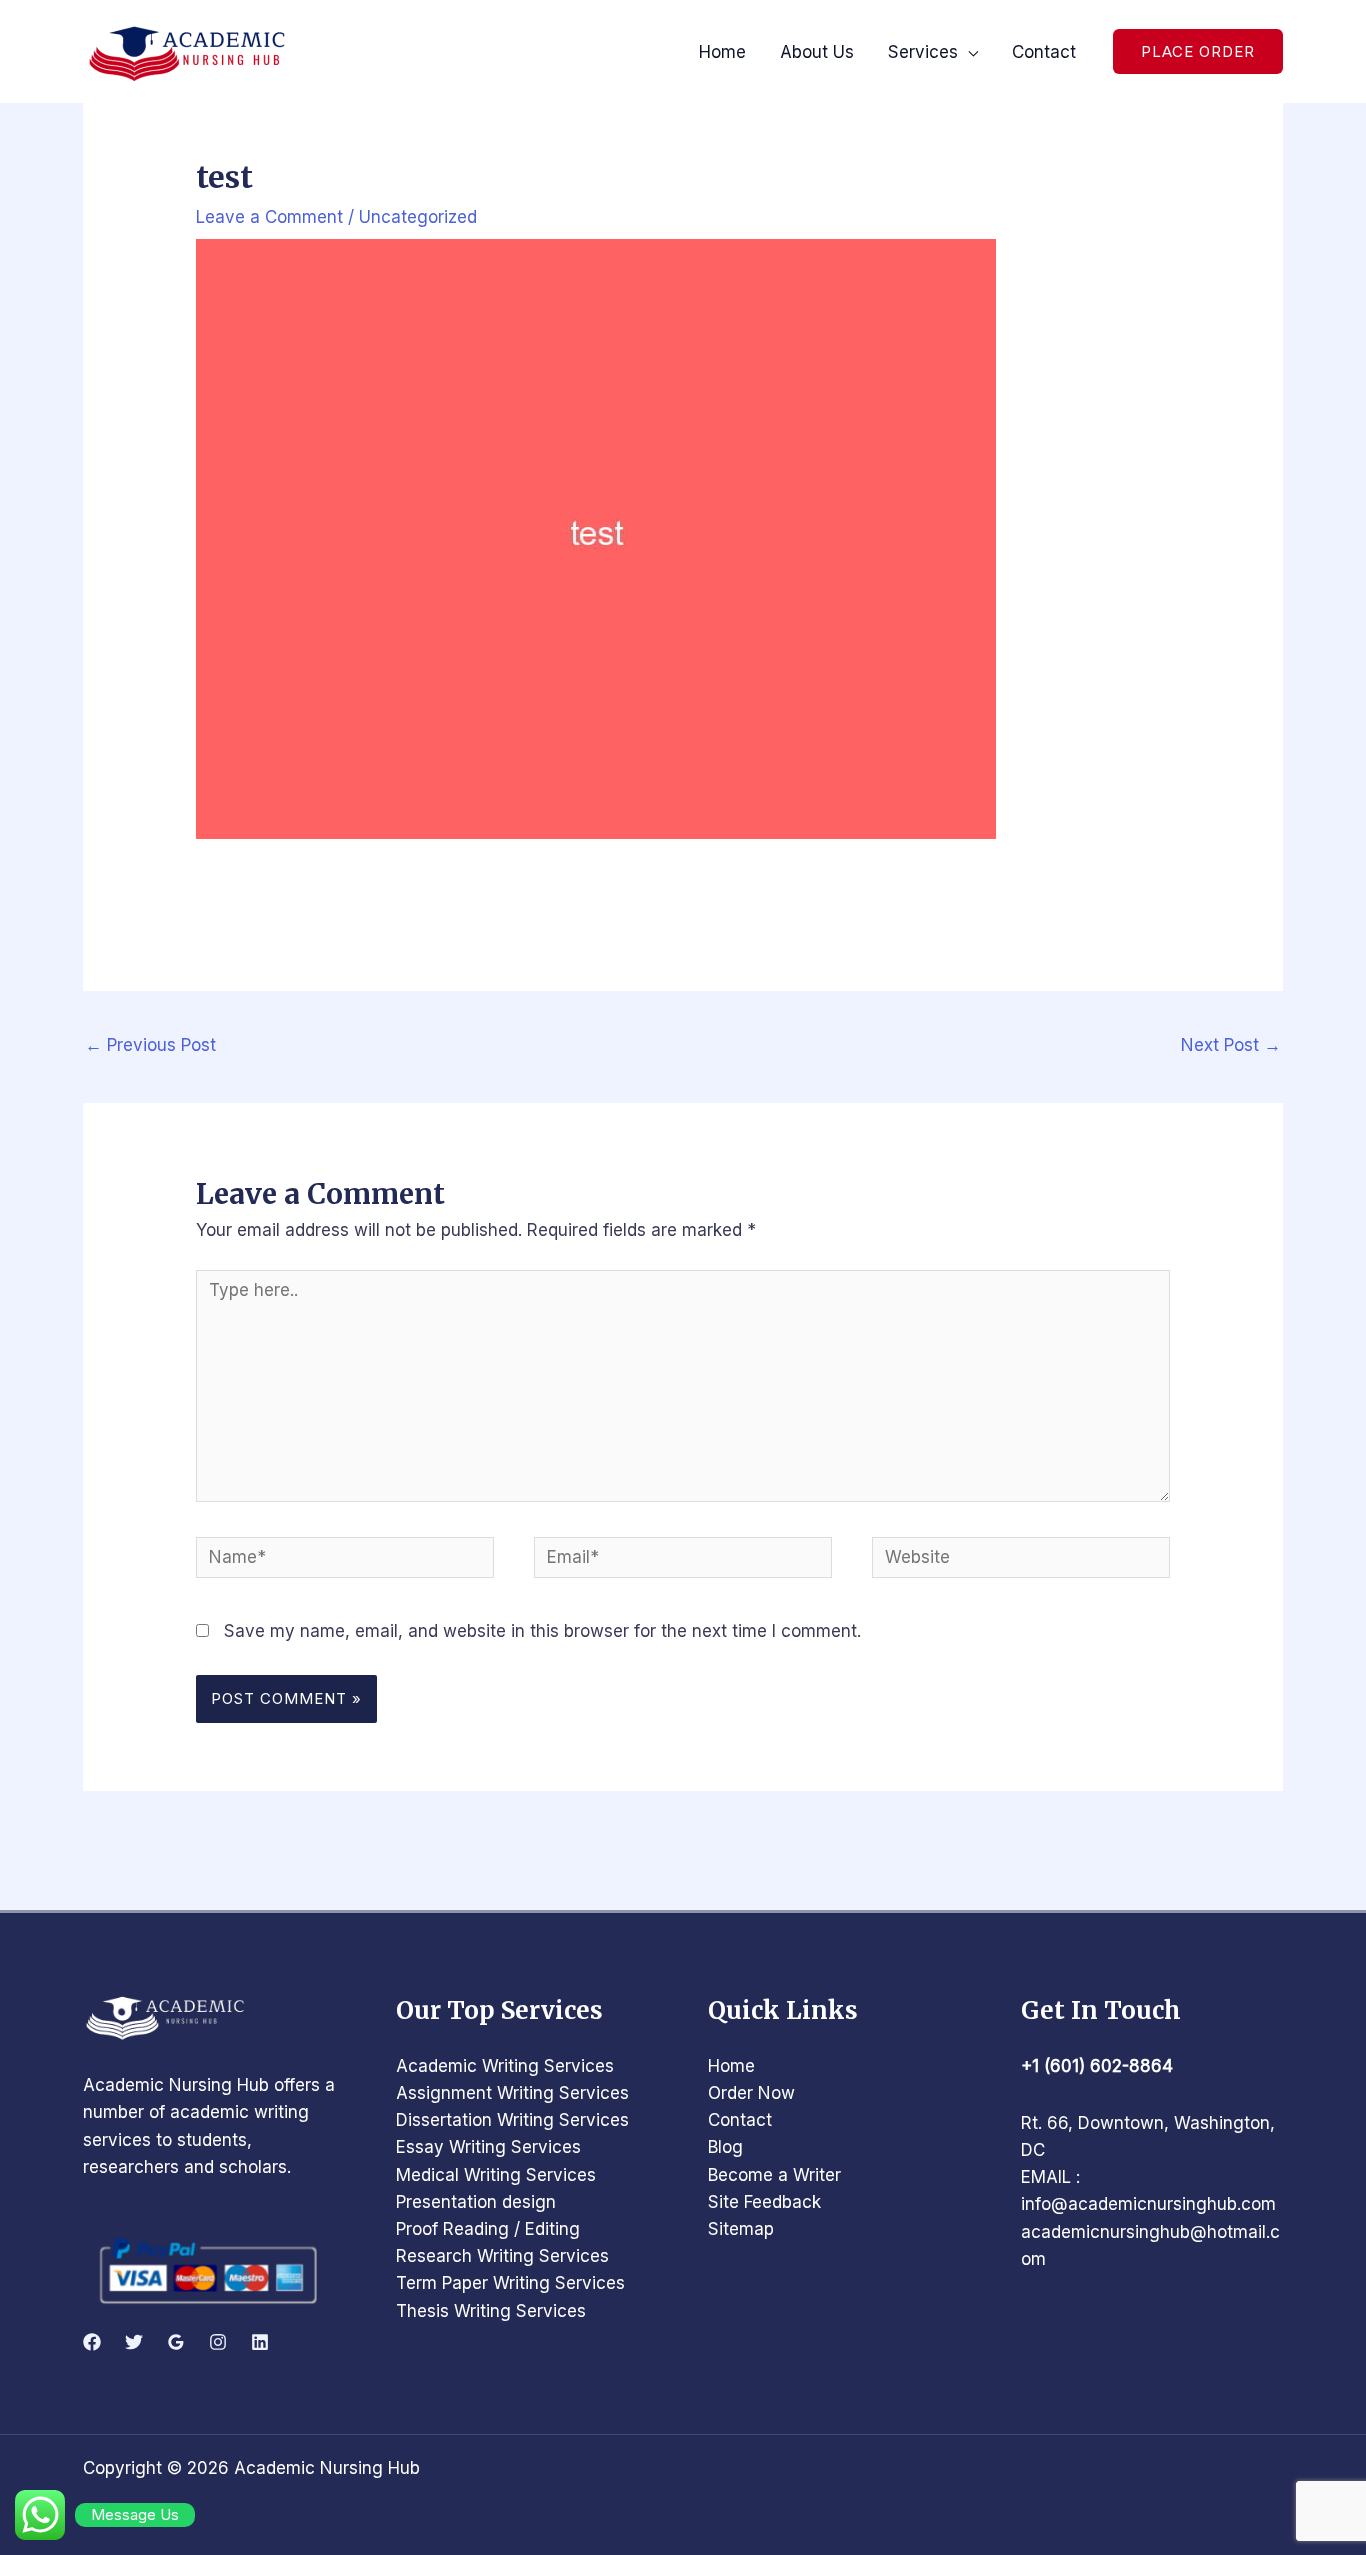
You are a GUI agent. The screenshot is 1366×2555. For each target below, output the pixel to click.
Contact (740, 2120)
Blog (725, 2147)
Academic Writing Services (505, 2066)
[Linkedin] (260, 2342)
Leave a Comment (269, 217)
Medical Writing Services (496, 2175)
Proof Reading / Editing (488, 2229)
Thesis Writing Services (491, 2311)
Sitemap (741, 2229)
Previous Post (150, 1045)
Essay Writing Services (488, 2147)
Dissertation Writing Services (512, 2120)
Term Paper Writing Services (510, 2283)
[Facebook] (92, 2342)
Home (731, 2066)
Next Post (1231, 1045)
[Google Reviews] (176, 2342)
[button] (1198, 51)
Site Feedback (764, 2202)
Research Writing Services (502, 2256)
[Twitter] (134, 2342)
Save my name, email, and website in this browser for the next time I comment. (542, 1631)
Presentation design (476, 2202)
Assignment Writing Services (512, 2093)
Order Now (751, 2093)
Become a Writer (774, 2175)
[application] (968, 52)
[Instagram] (218, 2342)
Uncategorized (418, 217)
